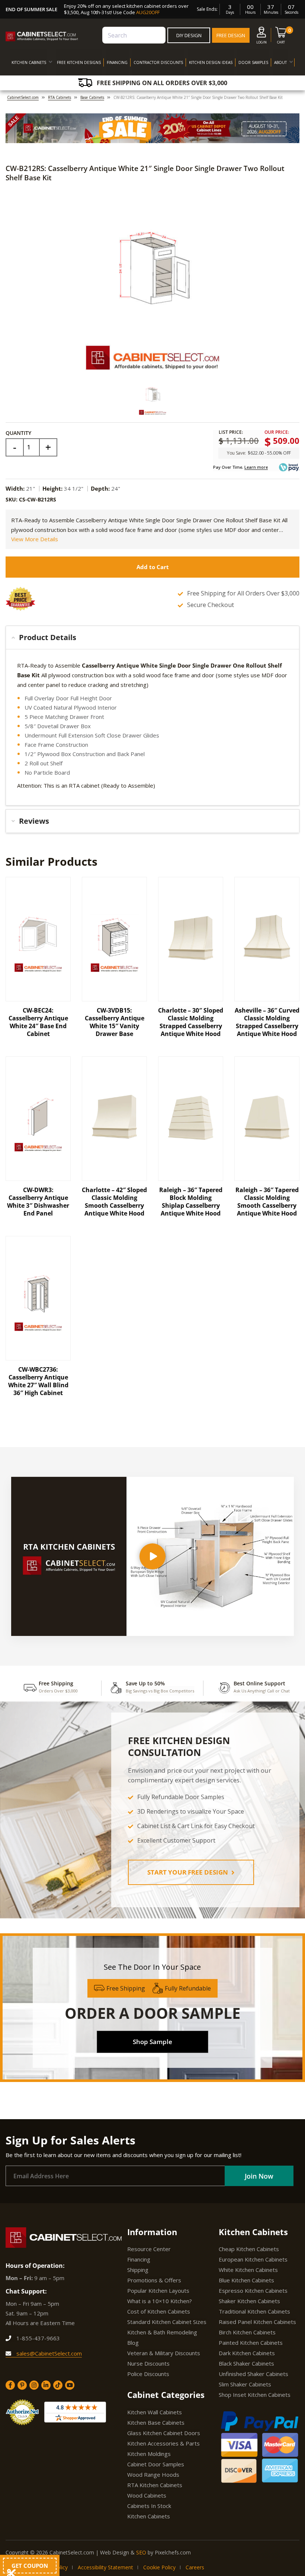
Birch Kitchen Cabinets (247, 2332)
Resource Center (149, 2249)
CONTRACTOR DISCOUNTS (158, 62)
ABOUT (280, 62)
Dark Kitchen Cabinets (247, 2353)
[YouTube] (70, 2385)
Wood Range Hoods (153, 2475)
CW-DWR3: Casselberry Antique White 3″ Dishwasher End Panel (38, 1202)
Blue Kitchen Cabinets (246, 2280)
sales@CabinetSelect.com (48, 2353)
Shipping (138, 2270)
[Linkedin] (46, 2385)
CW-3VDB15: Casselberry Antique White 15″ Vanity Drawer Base (115, 1022)
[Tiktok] (58, 2385)
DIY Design (189, 35)
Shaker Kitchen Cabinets (249, 2301)
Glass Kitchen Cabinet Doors (164, 2433)
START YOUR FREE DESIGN (188, 1872)
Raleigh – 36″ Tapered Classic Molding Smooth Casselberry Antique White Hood (267, 1202)
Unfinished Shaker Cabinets (253, 2374)
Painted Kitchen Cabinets (251, 2343)
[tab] (152, 637)
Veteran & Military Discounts (164, 2353)
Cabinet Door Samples (156, 2464)
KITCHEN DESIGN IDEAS (211, 62)
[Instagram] (34, 2385)
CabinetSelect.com (23, 97)
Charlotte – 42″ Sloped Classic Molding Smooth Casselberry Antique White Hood (114, 1202)
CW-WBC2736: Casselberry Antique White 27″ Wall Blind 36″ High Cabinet (38, 1381)
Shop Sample (152, 2042)
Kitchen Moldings (149, 2454)
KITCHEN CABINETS (29, 62)
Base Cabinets (92, 97)
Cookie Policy (159, 2567)
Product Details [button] (48, 637)
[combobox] (134, 35)
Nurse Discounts (148, 2363)
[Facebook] (10, 2385)
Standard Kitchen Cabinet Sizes (167, 2322)
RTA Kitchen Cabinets (155, 2485)
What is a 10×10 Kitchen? (160, 2301)
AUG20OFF (148, 12)
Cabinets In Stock (149, 2506)
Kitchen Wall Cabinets (155, 2412)
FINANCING (117, 62)
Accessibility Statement (105, 2567)
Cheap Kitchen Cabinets (249, 2249)
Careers (195, 2567)
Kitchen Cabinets (149, 2516)
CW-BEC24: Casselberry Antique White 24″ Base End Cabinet (38, 1022)
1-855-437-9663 (37, 2338)
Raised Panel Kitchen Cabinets (257, 2322)
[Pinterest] (22, 2385)
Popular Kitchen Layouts (158, 2291)
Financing (139, 2259)
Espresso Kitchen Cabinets (253, 2291)
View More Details (35, 539)
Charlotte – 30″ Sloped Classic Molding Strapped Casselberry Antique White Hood (191, 1022)
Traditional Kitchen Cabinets (254, 2311)
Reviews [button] (34, 821)
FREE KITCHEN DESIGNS (79, 62)
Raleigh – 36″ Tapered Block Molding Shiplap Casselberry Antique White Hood (191, 1202)
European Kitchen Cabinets (253, 2259)
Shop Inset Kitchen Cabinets (255, 2395)
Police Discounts (148, 2374)
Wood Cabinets (147, 2495)
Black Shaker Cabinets (246, 2363)
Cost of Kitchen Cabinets (159, 2311)
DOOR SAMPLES (253, 62)
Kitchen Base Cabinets (156, 2422)
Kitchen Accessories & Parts (163, 2443)
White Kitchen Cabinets (248, 2270)
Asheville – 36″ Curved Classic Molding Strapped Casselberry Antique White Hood (267, 1022)
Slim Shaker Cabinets (245, 2384)
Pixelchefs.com (173, 2552)
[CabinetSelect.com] (42, 36)
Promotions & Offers (154, 2280)
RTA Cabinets (60, 97)
